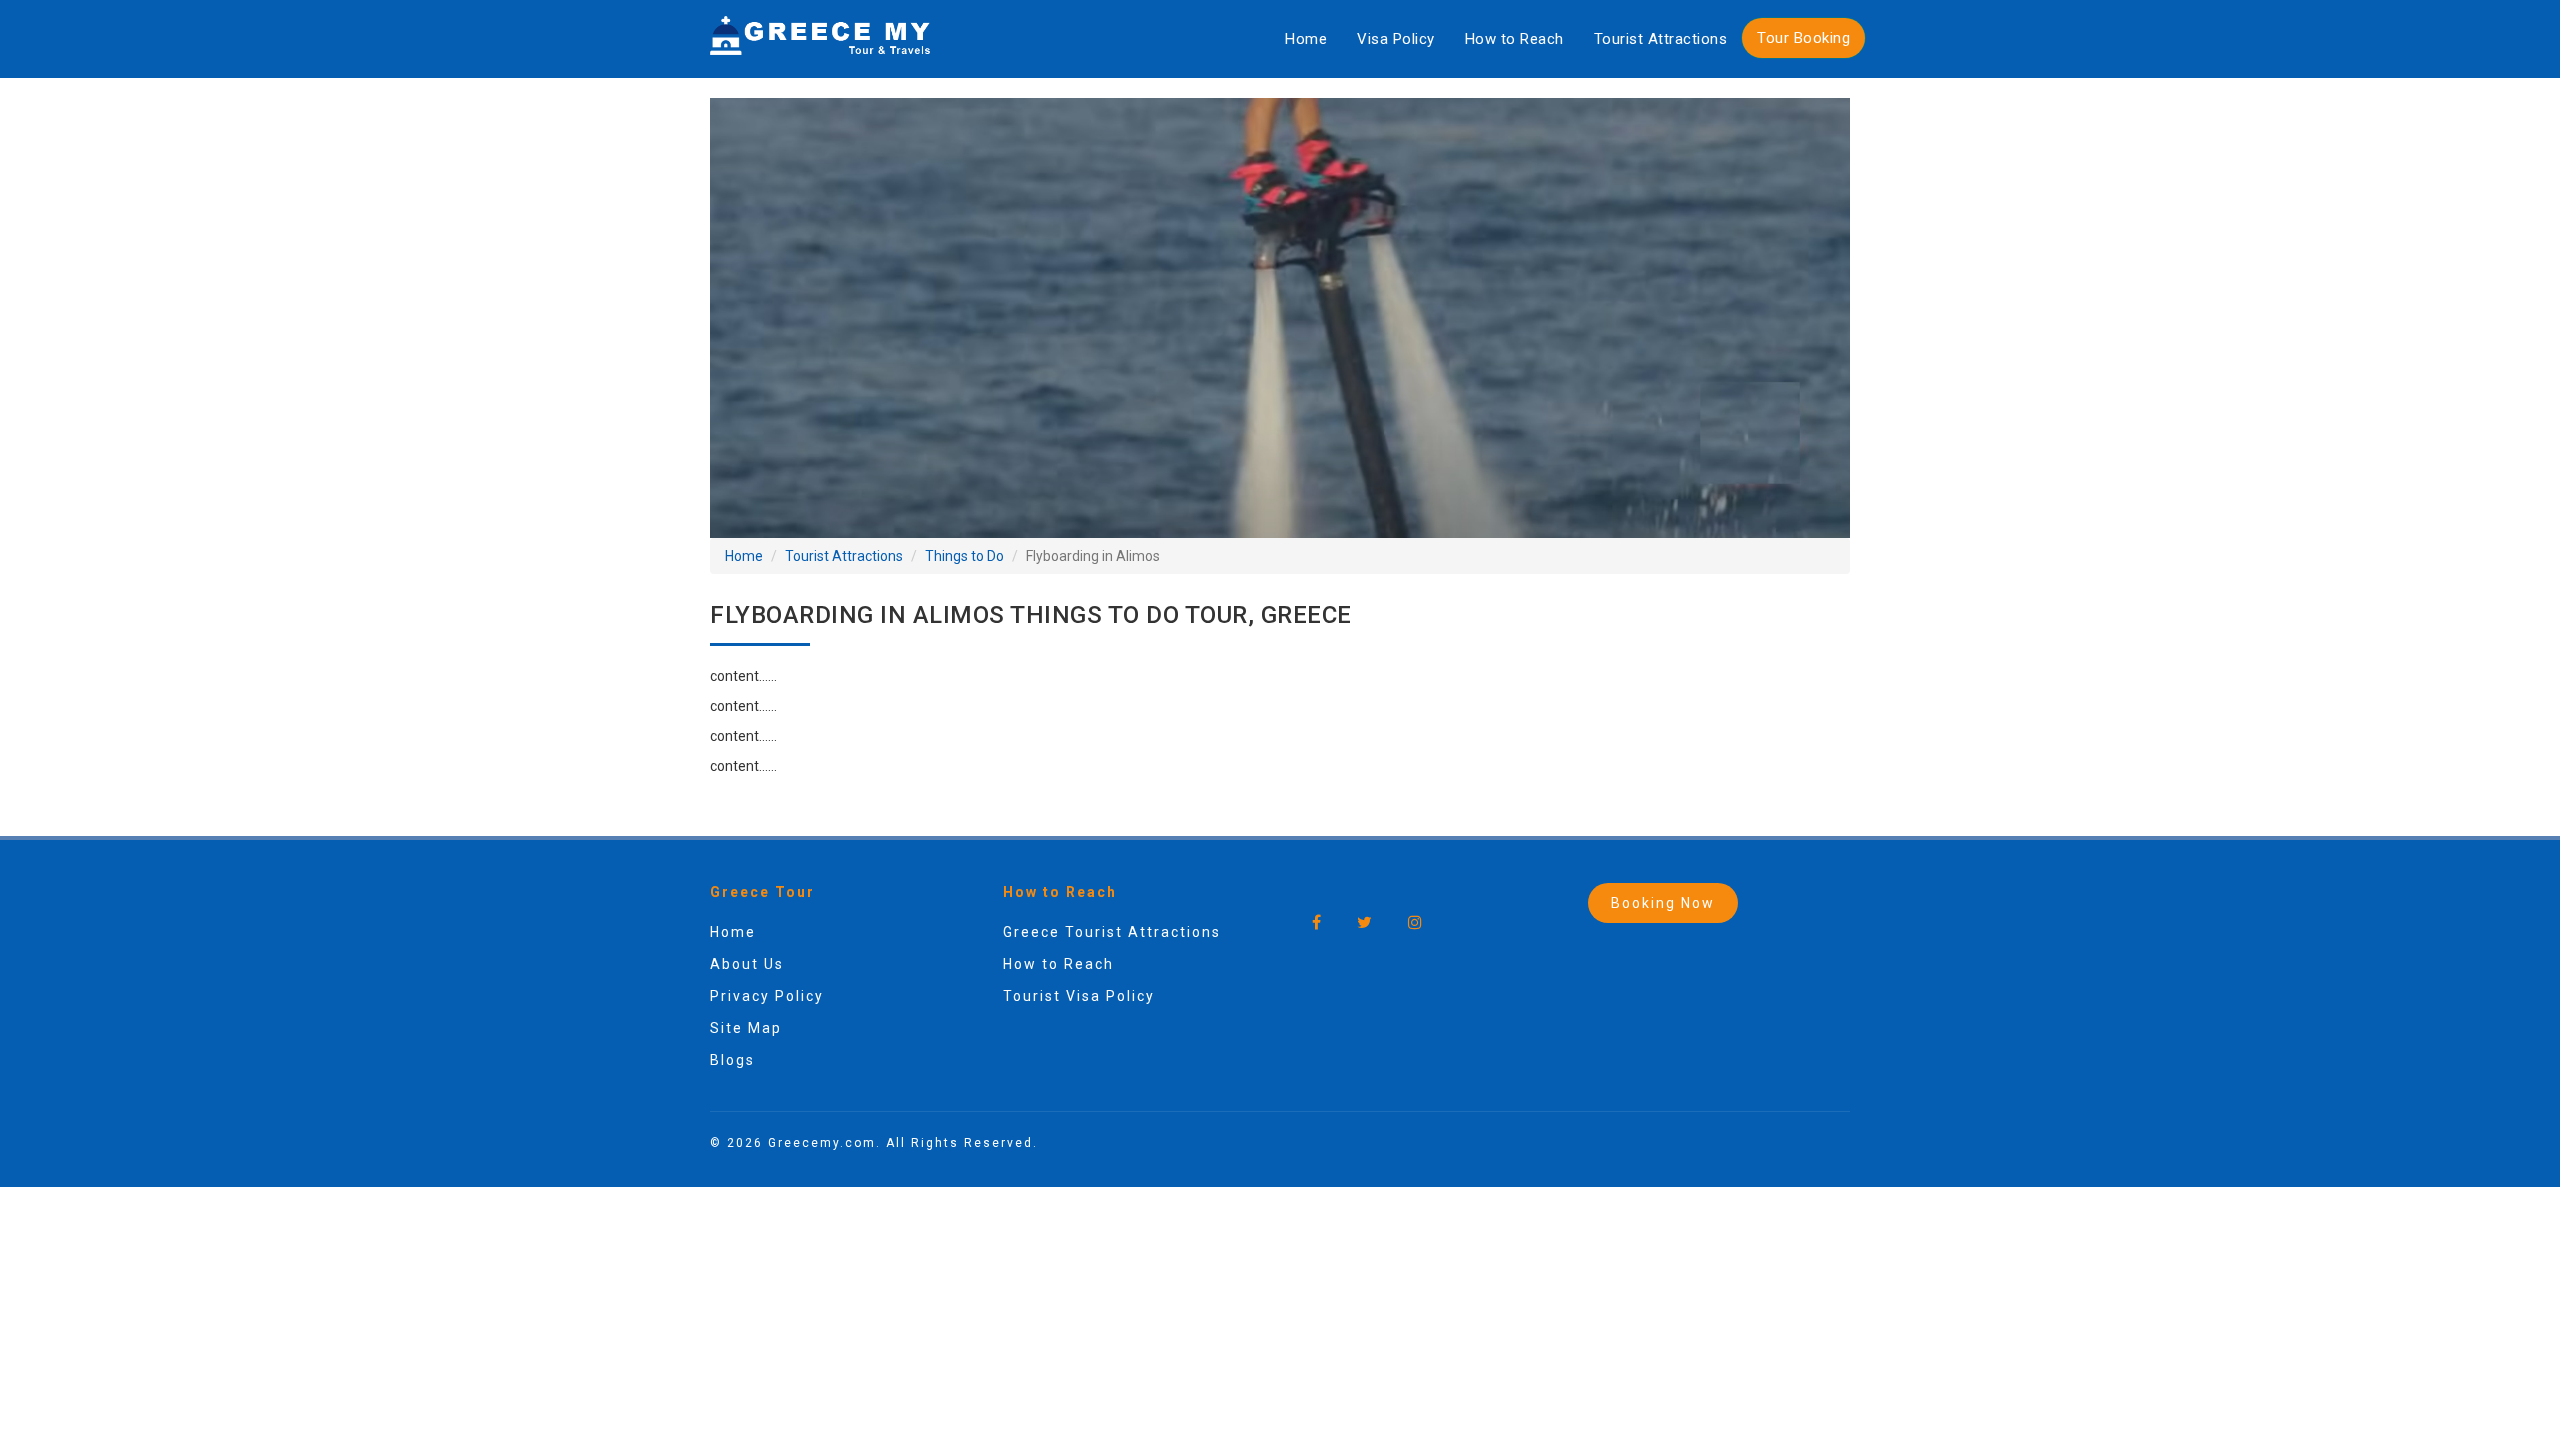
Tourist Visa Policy (1079, 996)
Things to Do (964, 556)
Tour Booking (1803, 38)
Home (1306, 39)
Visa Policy (1396, 39)
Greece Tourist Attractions (1112, 932)
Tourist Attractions (1661, 39)
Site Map (746, 1028)
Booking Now (1663, 903)
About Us (747, 964)
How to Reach (1514, 39)
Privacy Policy (767, 996)
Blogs (732, 1060)
